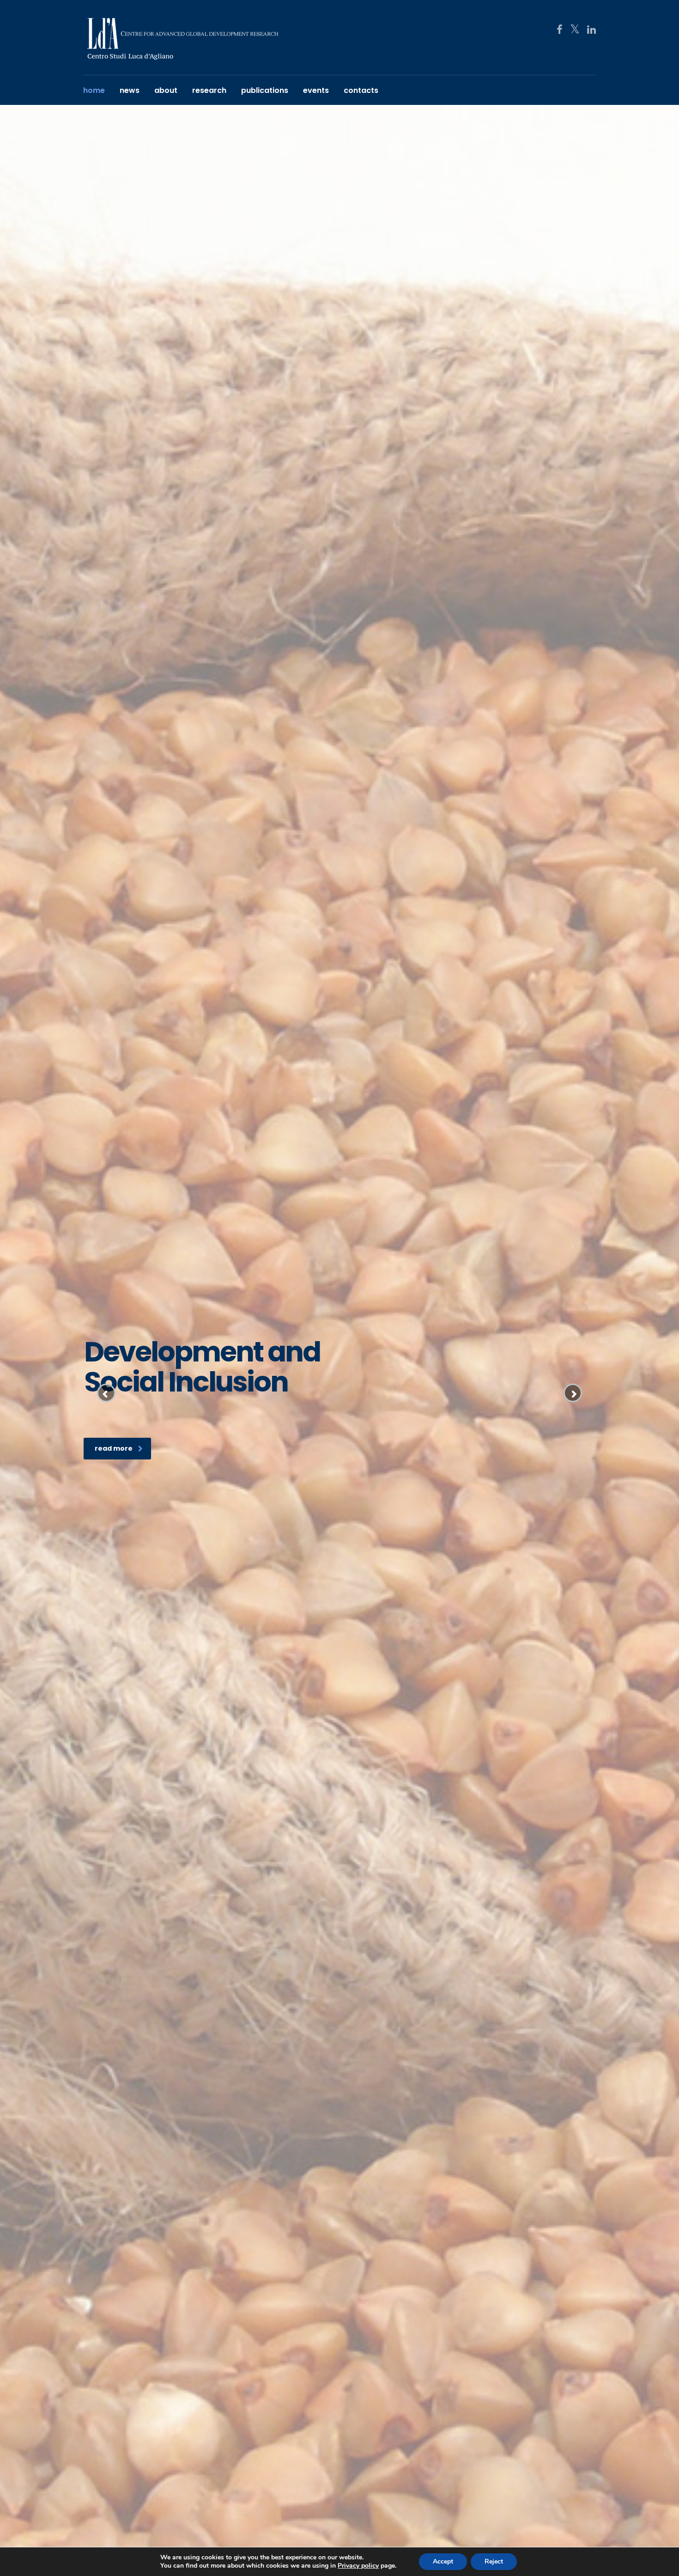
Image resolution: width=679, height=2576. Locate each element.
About (166, 90)
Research (209, 90)
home (94, 90)
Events (316, 90)
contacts (361, 90)
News (130, 90)
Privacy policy (358, 2566)
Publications (265, 90)
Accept (443, 2561)
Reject (494, 2561)
